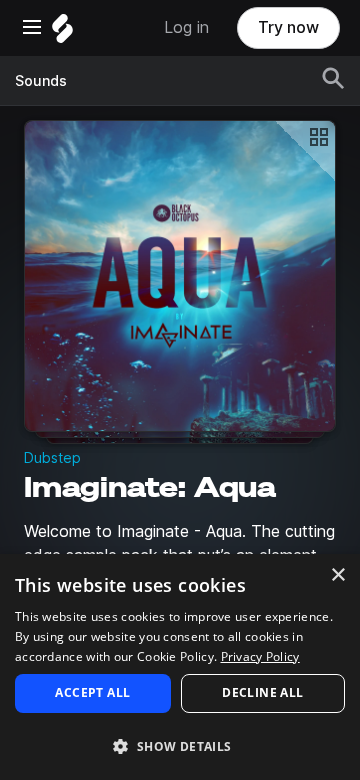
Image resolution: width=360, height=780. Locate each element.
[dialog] (180, 667)
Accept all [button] (92, 692)
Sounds (41, 81)
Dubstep (52, 458)
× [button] (337, 575)
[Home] (62, 33)
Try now (288, 27)
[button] (180, 745)
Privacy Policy (260, 656)
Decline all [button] (262, 692)
